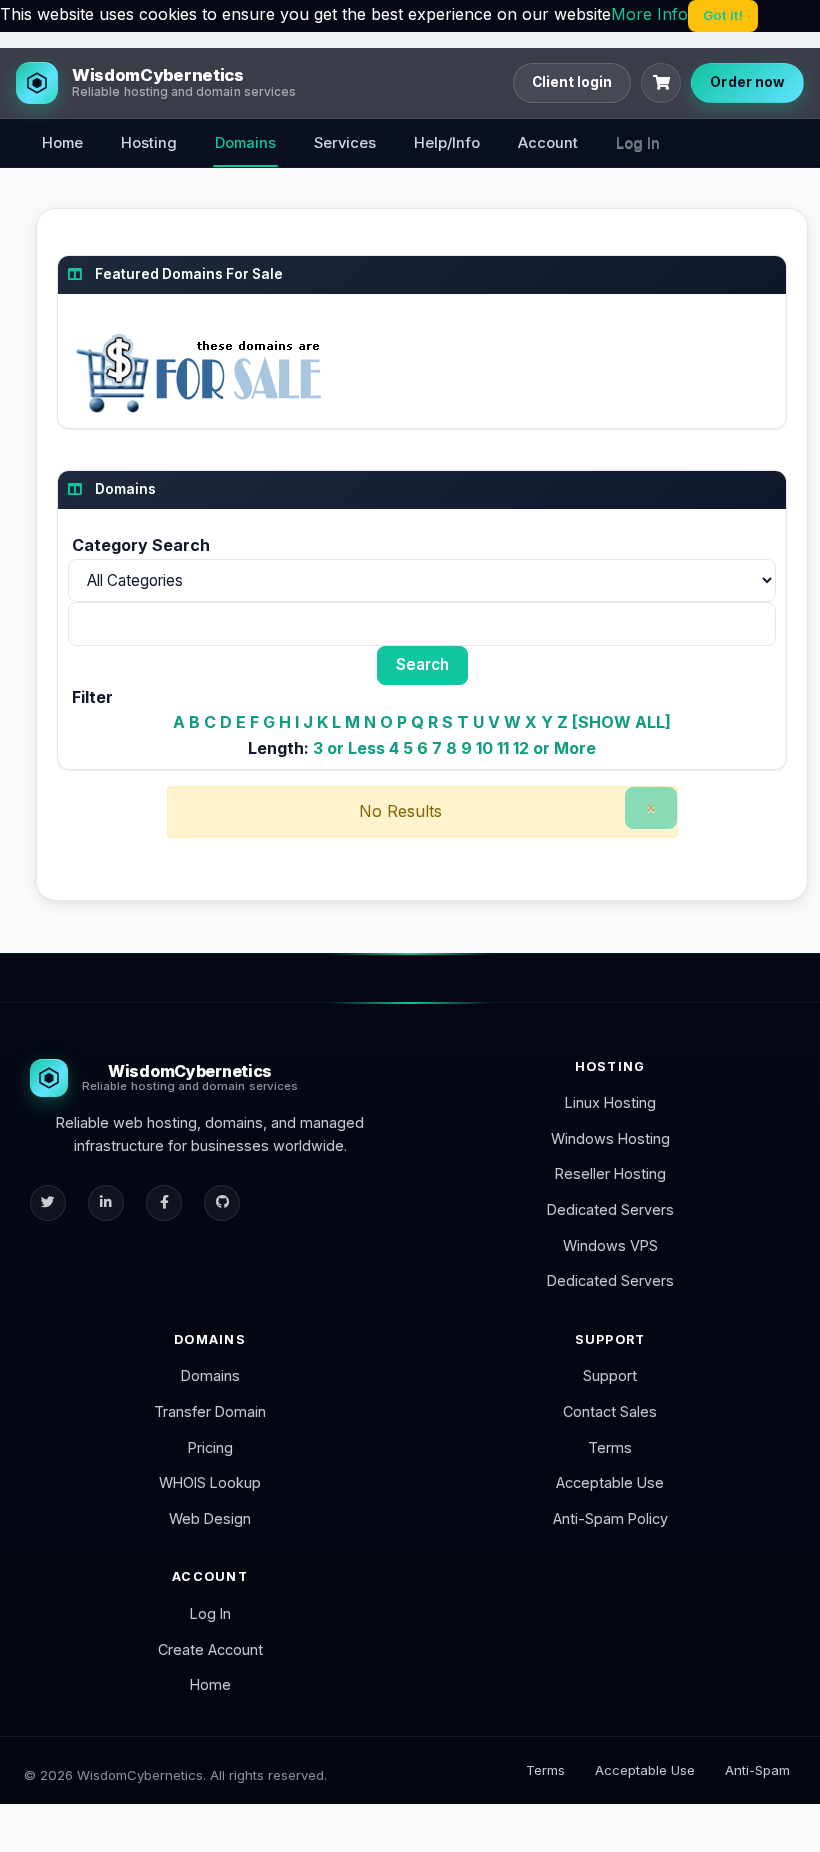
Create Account (210, 1649)
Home (62, 143)
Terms (610, 1447)
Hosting (149, 143)
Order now (747, 82)
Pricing (210, 1447)
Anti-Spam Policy (610, 1518)
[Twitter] (48, 1203)
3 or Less (349, 748)
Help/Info (447, 143)
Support (610, 1375)
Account (548, 143)
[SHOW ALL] (621, 722)
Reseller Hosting (610, 1173)
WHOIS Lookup (210, 1482)
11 (503, 748)
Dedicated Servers (610, 1209)
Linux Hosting (610, 1102)
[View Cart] (661, 83)
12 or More (554, 748)
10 (484, 748)
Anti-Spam (757, 1770)
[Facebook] (164, 1203)
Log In (638, 143)
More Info (649, 14)
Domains (245, 143)
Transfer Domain (210, 1411)
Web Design (210, 1518)
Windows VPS (610, 1245)
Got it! (723, 15)
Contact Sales (610, 1411)
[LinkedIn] (106, 1203)
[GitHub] (222, 1203)
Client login (572, 82)
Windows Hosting (610, 1138)
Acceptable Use (610, 1482)
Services (345, 143)
